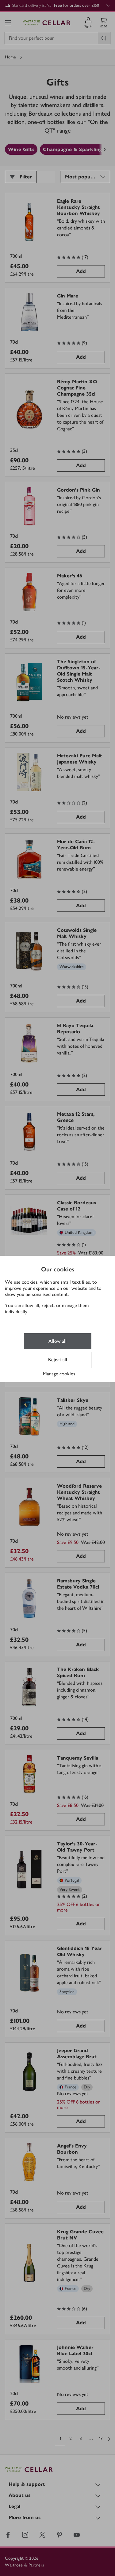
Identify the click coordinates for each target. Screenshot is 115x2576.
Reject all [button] (58, 1360)
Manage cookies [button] (59, 1374)
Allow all (57, 1341)
